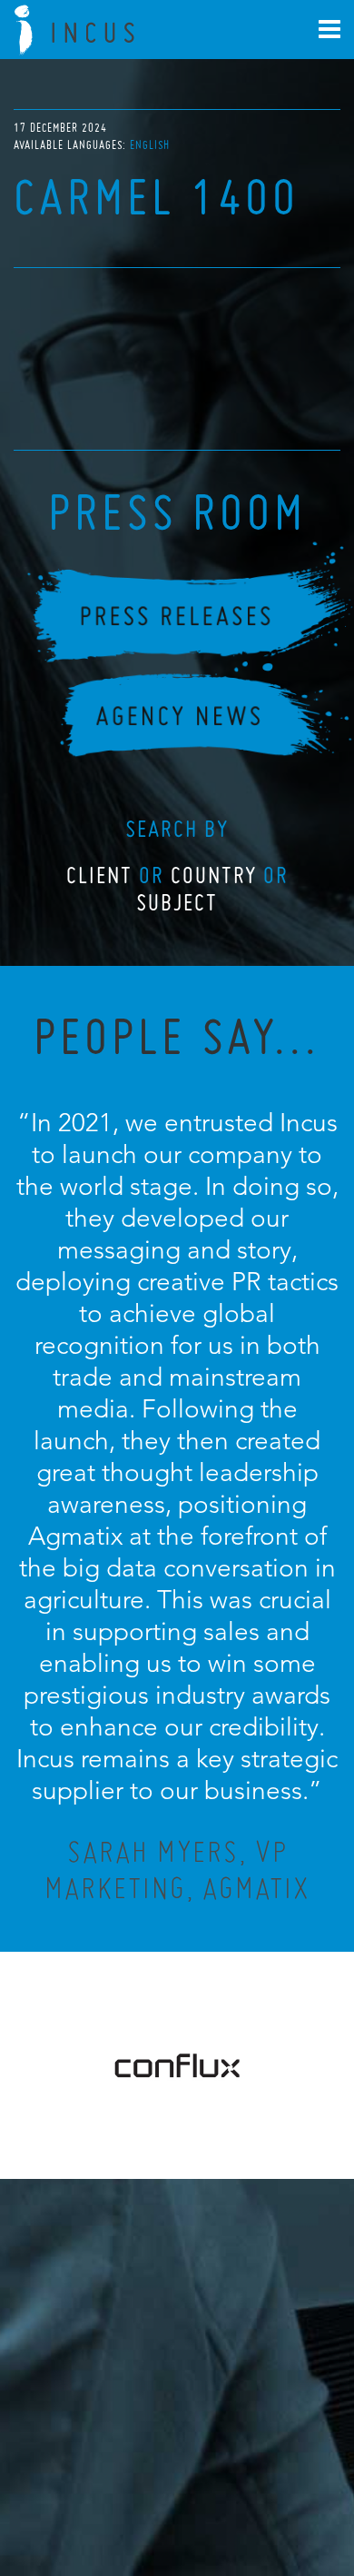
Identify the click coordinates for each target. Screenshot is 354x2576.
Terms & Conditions (211, 2482)
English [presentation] (150, 145)
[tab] (150, 145)
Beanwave (267, 2496)
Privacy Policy (129, 2482)
